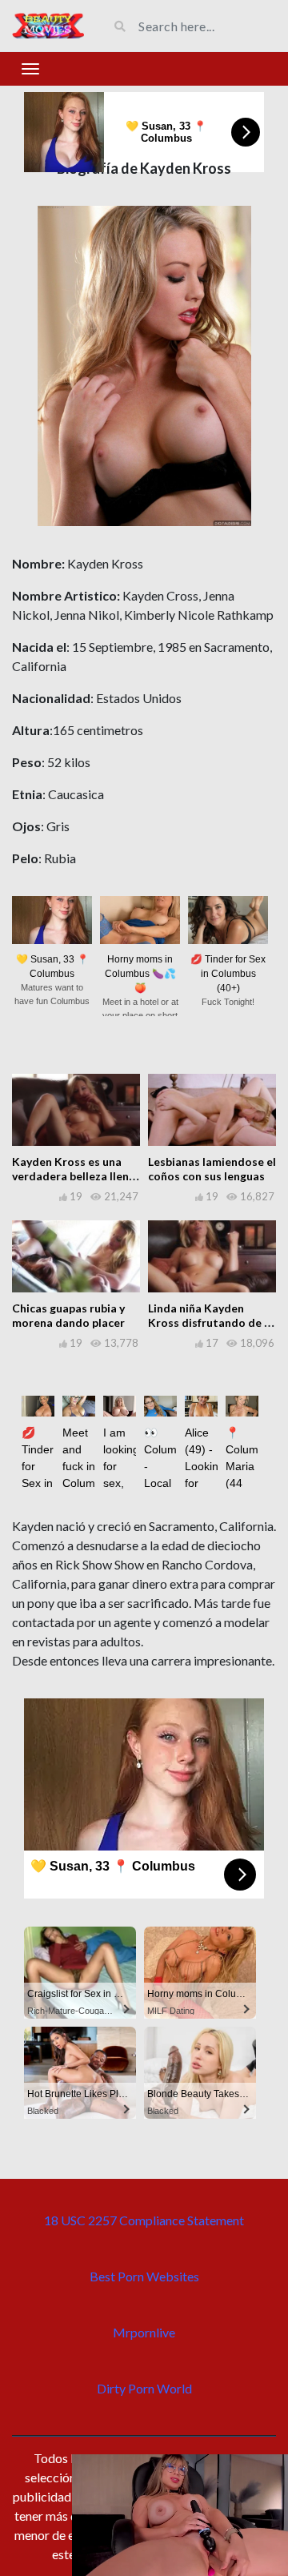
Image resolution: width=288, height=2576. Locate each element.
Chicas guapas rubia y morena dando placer (68, 1315)
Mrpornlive (144, 2332)
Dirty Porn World (144, 2388)
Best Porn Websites (144, 2276)
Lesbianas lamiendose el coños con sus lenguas (212, 1169)
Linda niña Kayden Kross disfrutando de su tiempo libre (212, 1322)
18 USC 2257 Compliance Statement (144, 2220)
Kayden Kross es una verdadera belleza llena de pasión (74, 1176)
